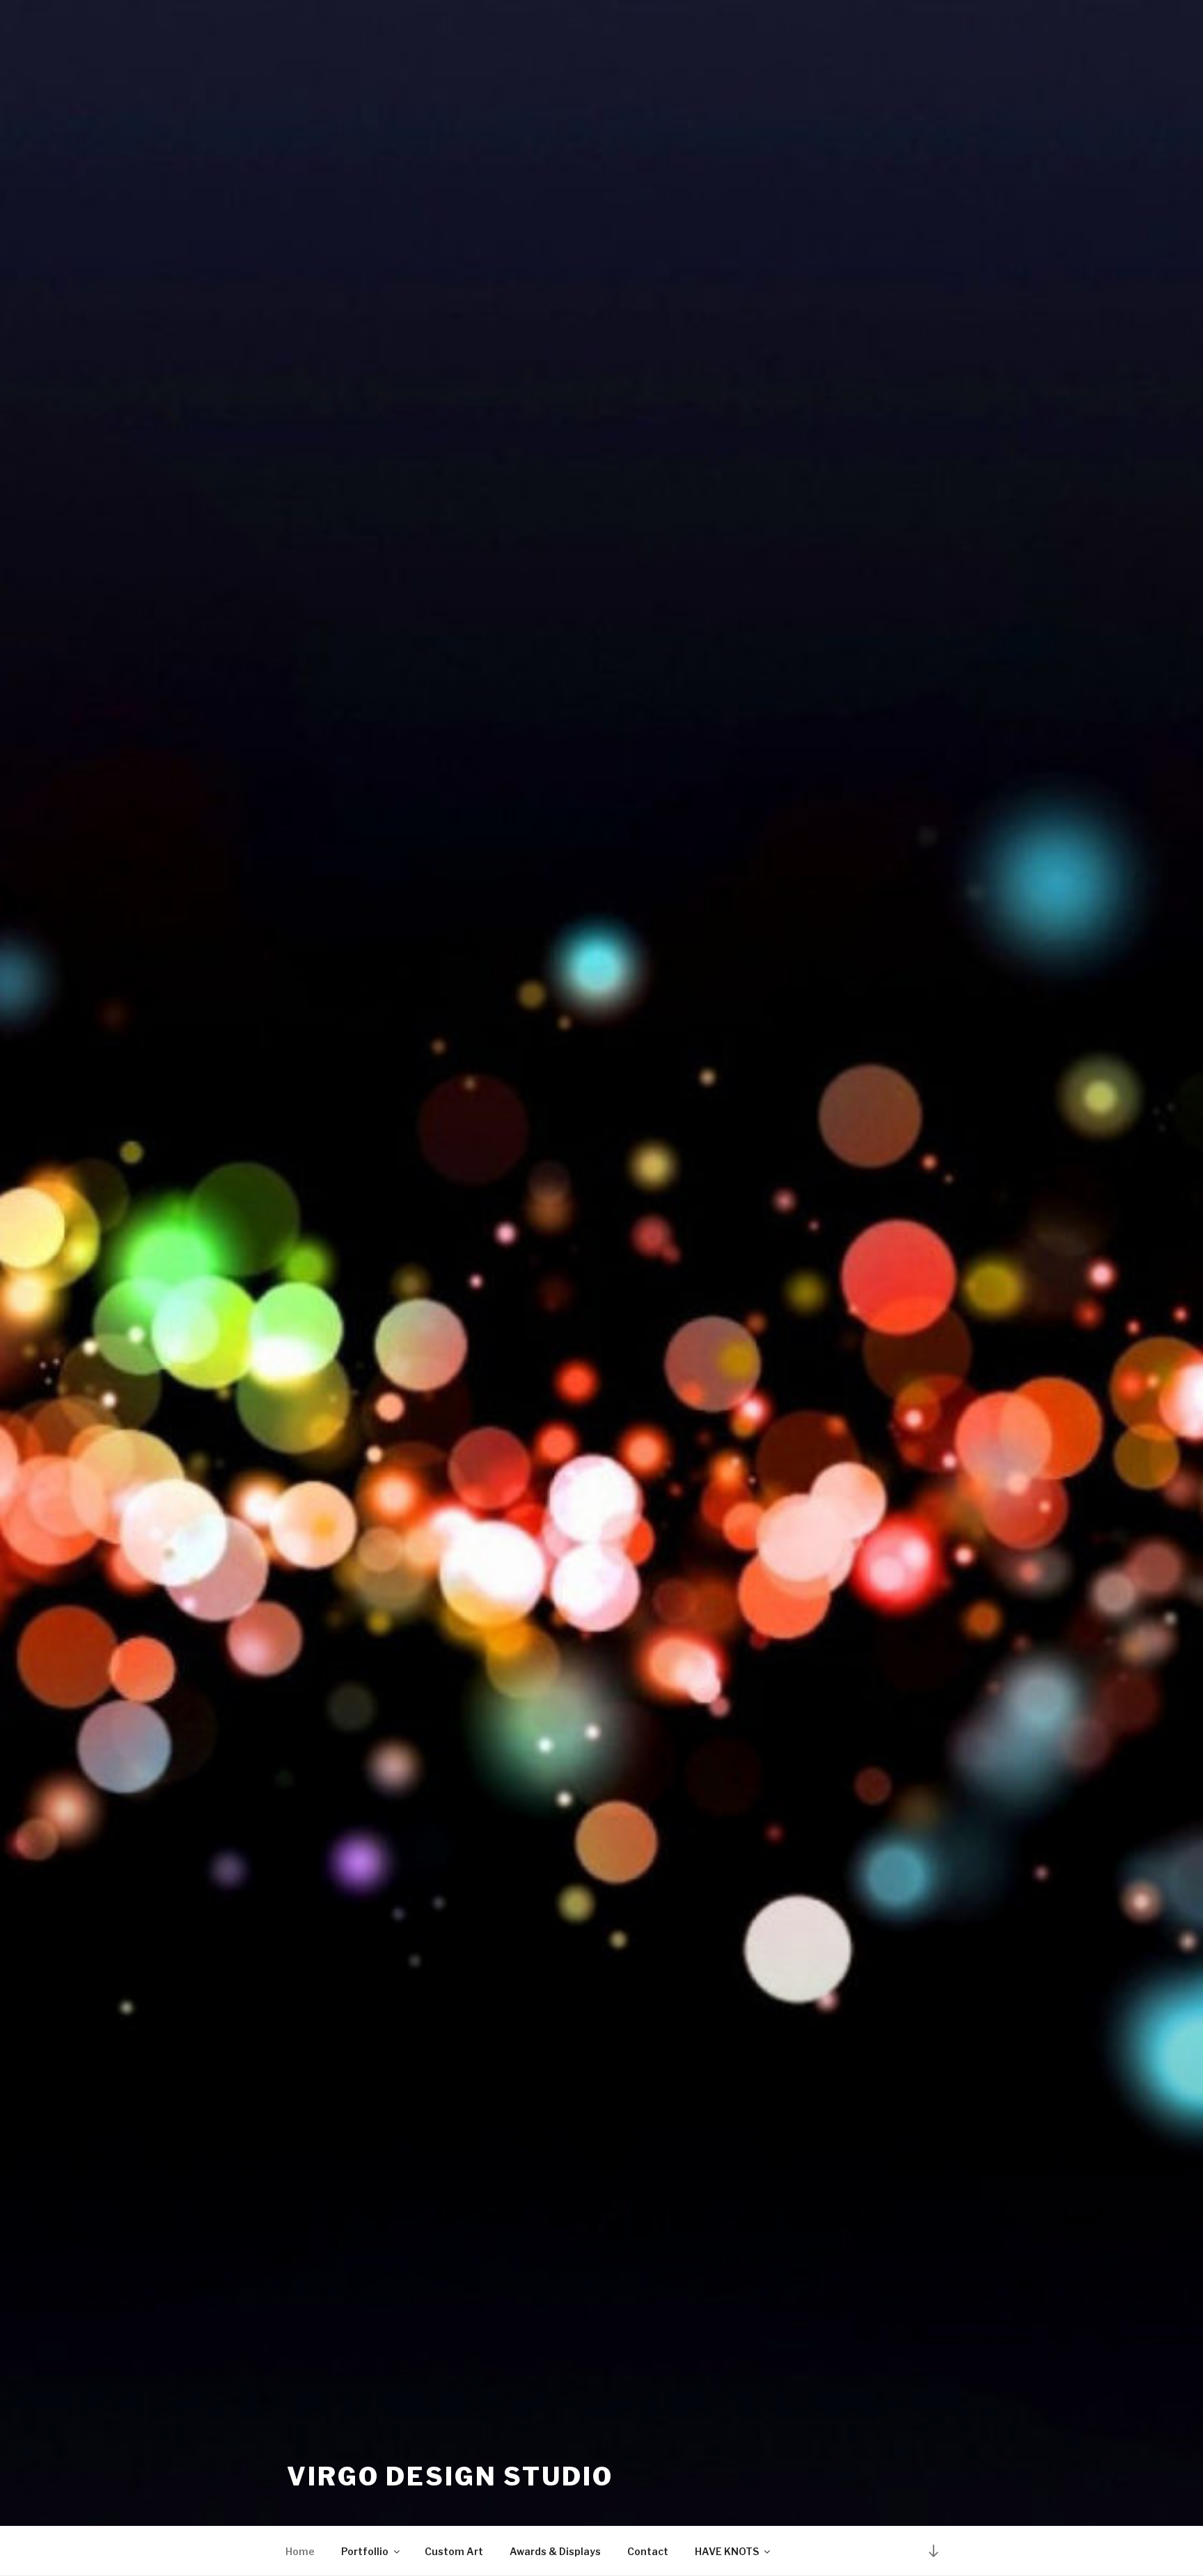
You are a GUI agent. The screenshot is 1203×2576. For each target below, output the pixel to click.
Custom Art (454, 2551)
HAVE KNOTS (727, 2551)
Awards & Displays (555, 2551)
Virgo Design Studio (450, 2476)
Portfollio (365, 2551)
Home (300, 2551)
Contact (648, 2551)
